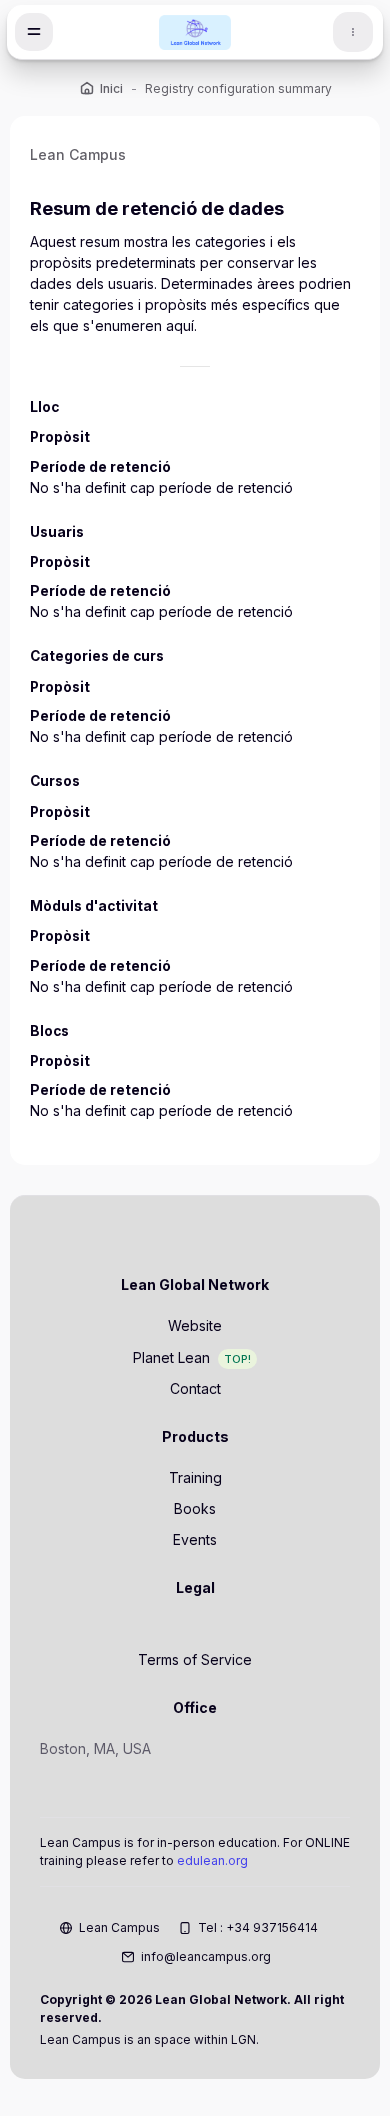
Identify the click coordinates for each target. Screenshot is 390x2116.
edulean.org (212, 1860)
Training (195, 1477)
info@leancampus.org (206, 1956)
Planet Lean (171, 1357)
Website (195, 1325)
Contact (195, 1388)
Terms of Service (195, 1659)
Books (195, 1508)
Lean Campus (119, 1927)
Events (195, 1539)
